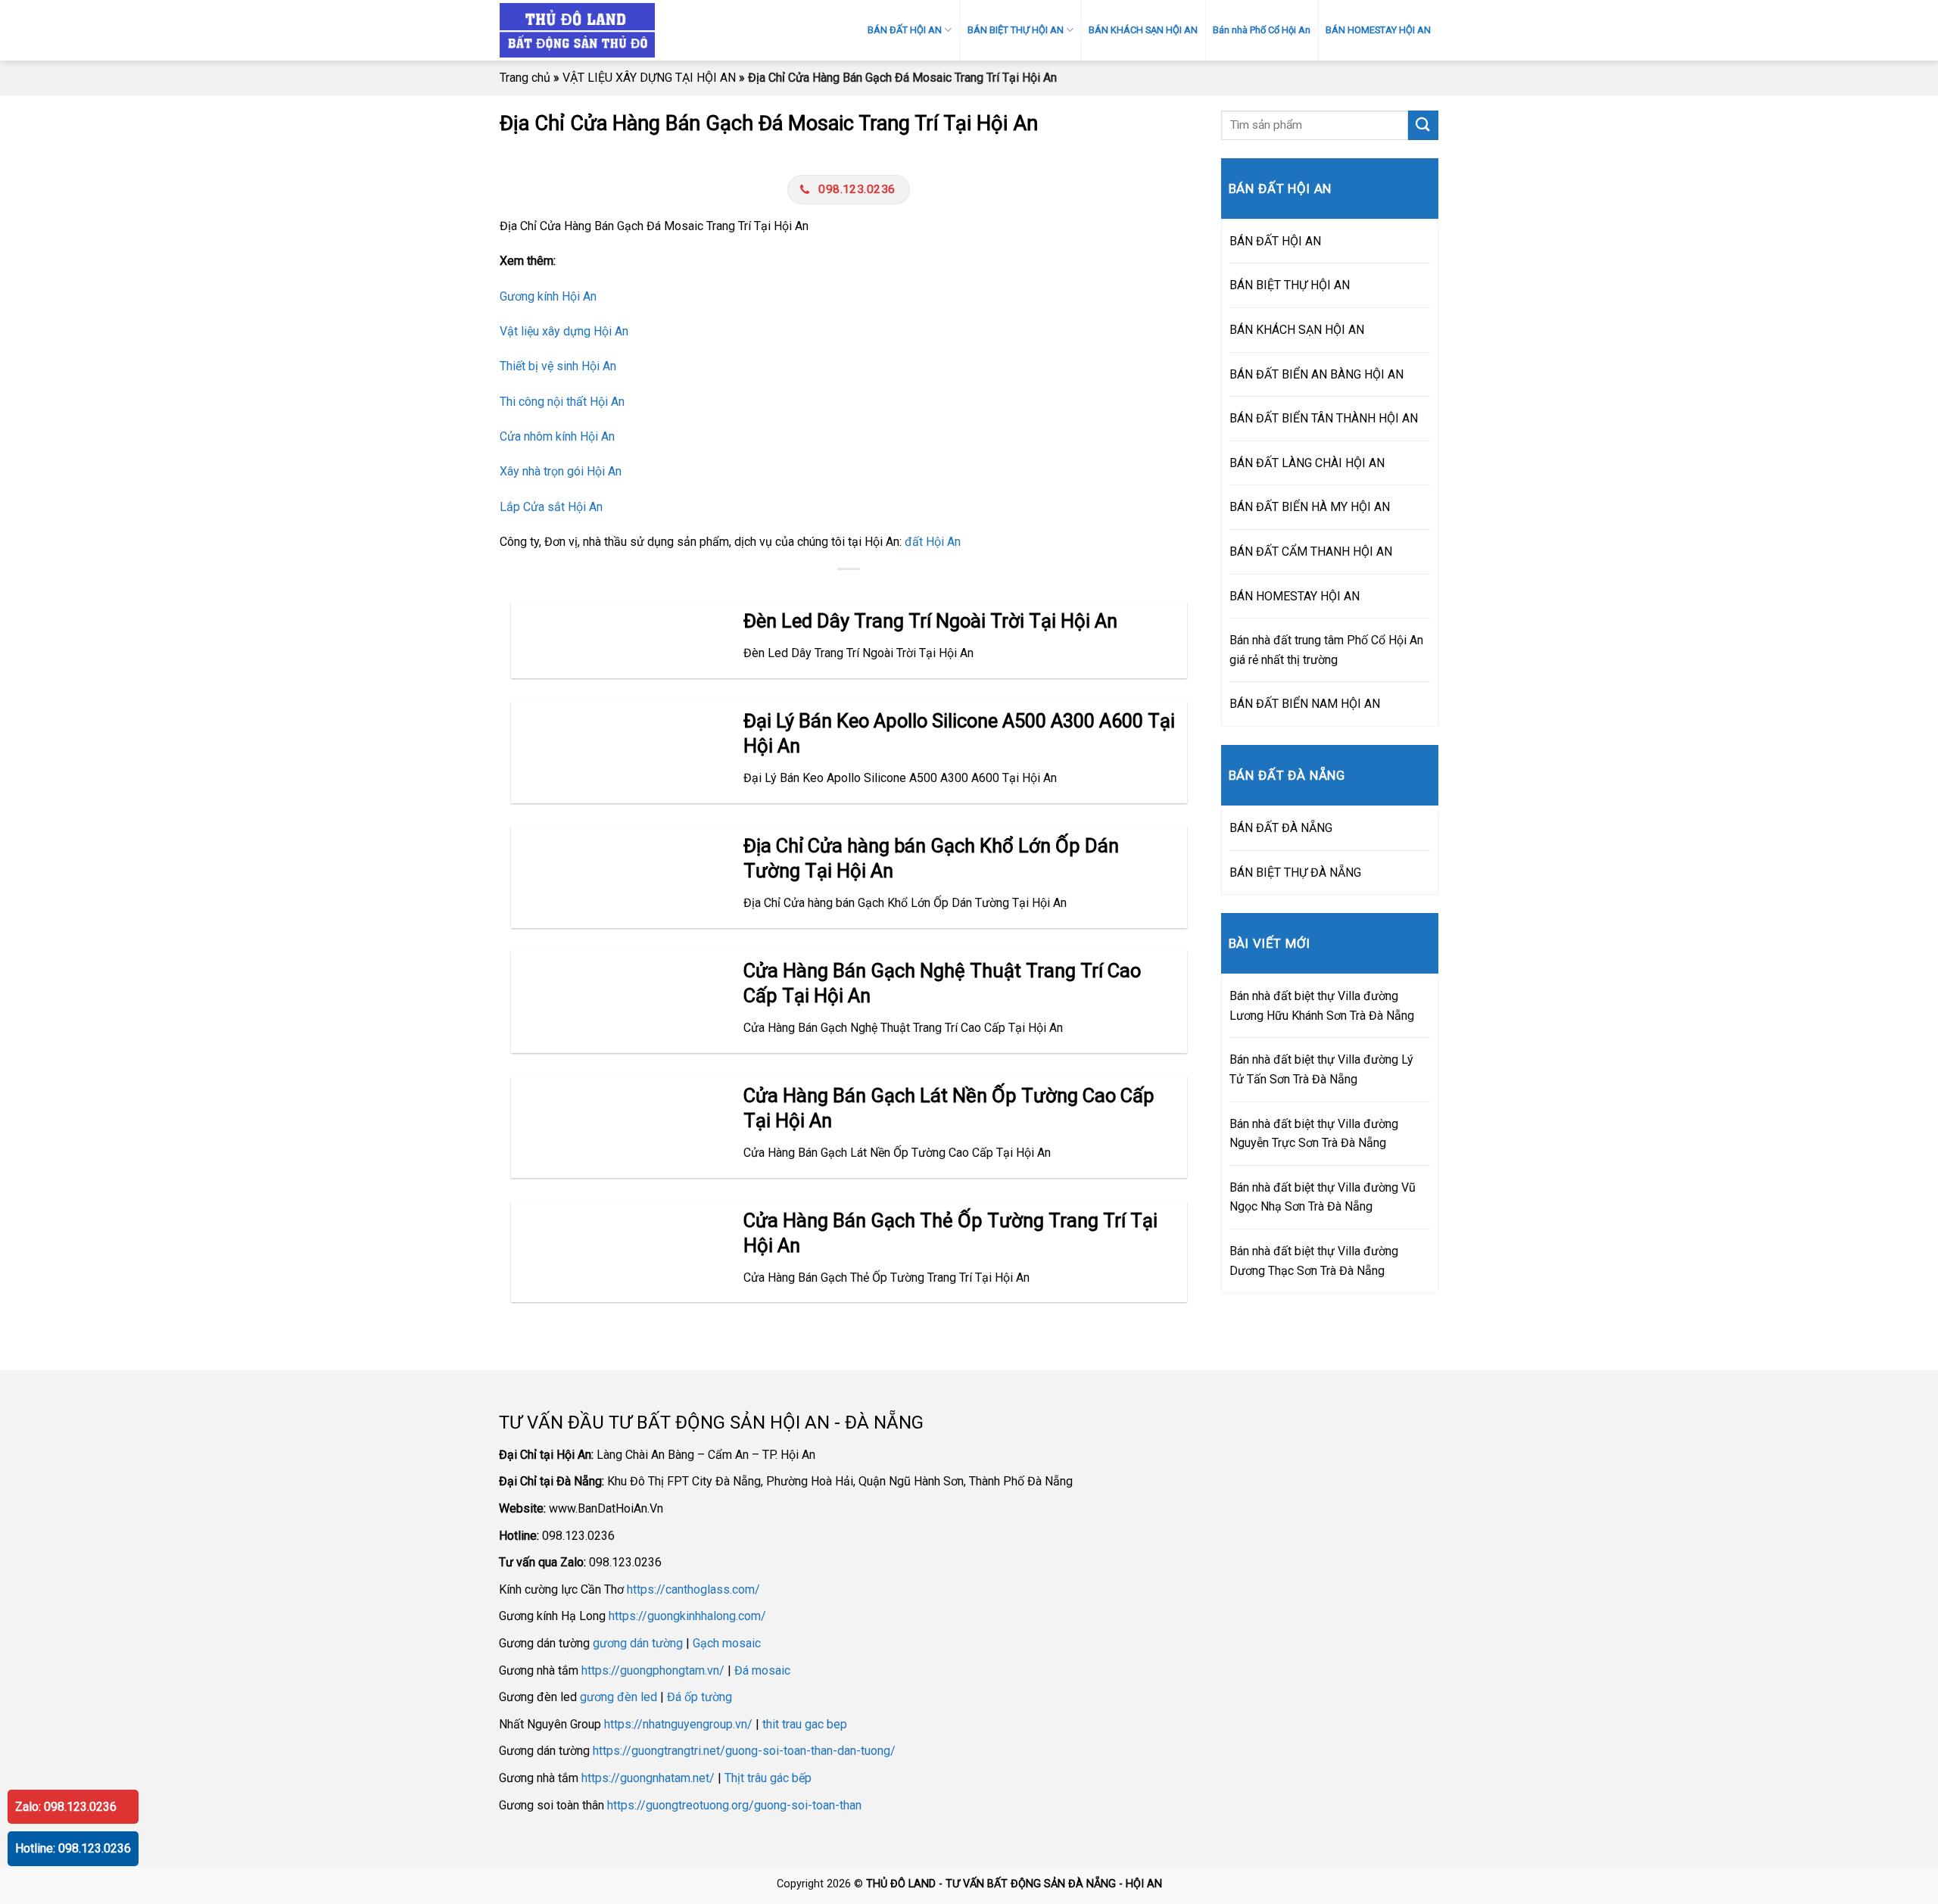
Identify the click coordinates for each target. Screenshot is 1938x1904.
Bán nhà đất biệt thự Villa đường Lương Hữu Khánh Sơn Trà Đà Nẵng (1322, 1006)
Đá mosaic (762, 1670)
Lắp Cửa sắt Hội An (551, 507)
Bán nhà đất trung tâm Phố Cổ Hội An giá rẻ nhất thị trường (1326, 650)
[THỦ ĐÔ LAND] (632, 30)
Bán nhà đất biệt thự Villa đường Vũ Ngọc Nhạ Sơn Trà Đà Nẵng (1323, 1197)
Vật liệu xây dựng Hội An (564, 331)
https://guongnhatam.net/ (648, 1778)
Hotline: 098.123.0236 (73, 1848)
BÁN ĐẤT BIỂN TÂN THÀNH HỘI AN (1324, 418)
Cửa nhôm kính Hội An (557, 436)
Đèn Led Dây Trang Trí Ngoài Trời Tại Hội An (930, 621)
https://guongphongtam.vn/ (653, 1670)
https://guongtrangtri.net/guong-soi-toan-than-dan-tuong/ (744, 1751)
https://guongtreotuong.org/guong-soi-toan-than (734, 1805)
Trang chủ (525, 78)
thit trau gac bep (805, 1724)
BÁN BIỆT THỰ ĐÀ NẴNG (1295, 873)
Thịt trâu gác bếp (768, 1778)
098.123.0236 (857, 189)
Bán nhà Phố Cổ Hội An (1262, 30)
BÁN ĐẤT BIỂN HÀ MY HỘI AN (1310, 507)
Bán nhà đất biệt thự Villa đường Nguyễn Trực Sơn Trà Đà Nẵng (1314, 1134)
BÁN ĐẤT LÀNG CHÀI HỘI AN (1307, 463)
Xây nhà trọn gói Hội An (561, 471)
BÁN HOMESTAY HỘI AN (1378, 30)
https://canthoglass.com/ (693, 1589)
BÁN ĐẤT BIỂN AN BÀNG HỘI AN (1316, 374)
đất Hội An (933, 542)
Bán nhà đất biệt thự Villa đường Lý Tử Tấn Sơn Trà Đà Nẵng (1321, 1069)
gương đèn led (618, 1697)
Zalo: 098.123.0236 (66, 1807)
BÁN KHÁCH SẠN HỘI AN (1143, 30)
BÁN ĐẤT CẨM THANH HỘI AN (1311, 552)
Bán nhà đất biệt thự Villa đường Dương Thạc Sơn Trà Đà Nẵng (1314, 1261)
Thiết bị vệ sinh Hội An (558, 366)
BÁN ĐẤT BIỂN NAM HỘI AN (1305, 704)
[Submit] (1423, 125)
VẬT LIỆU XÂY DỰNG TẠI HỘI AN (649, 78)
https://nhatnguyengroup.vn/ (678, 1724)
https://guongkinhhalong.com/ (687, 1616)
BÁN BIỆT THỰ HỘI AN (1016, 30)
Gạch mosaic (727, 1643)
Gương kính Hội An (548, 296)
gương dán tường (638, 1643)
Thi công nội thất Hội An (562, 402)
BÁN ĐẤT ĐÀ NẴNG (1281, 828)
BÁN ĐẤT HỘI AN (905, 30)
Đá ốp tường (699, 1697)
